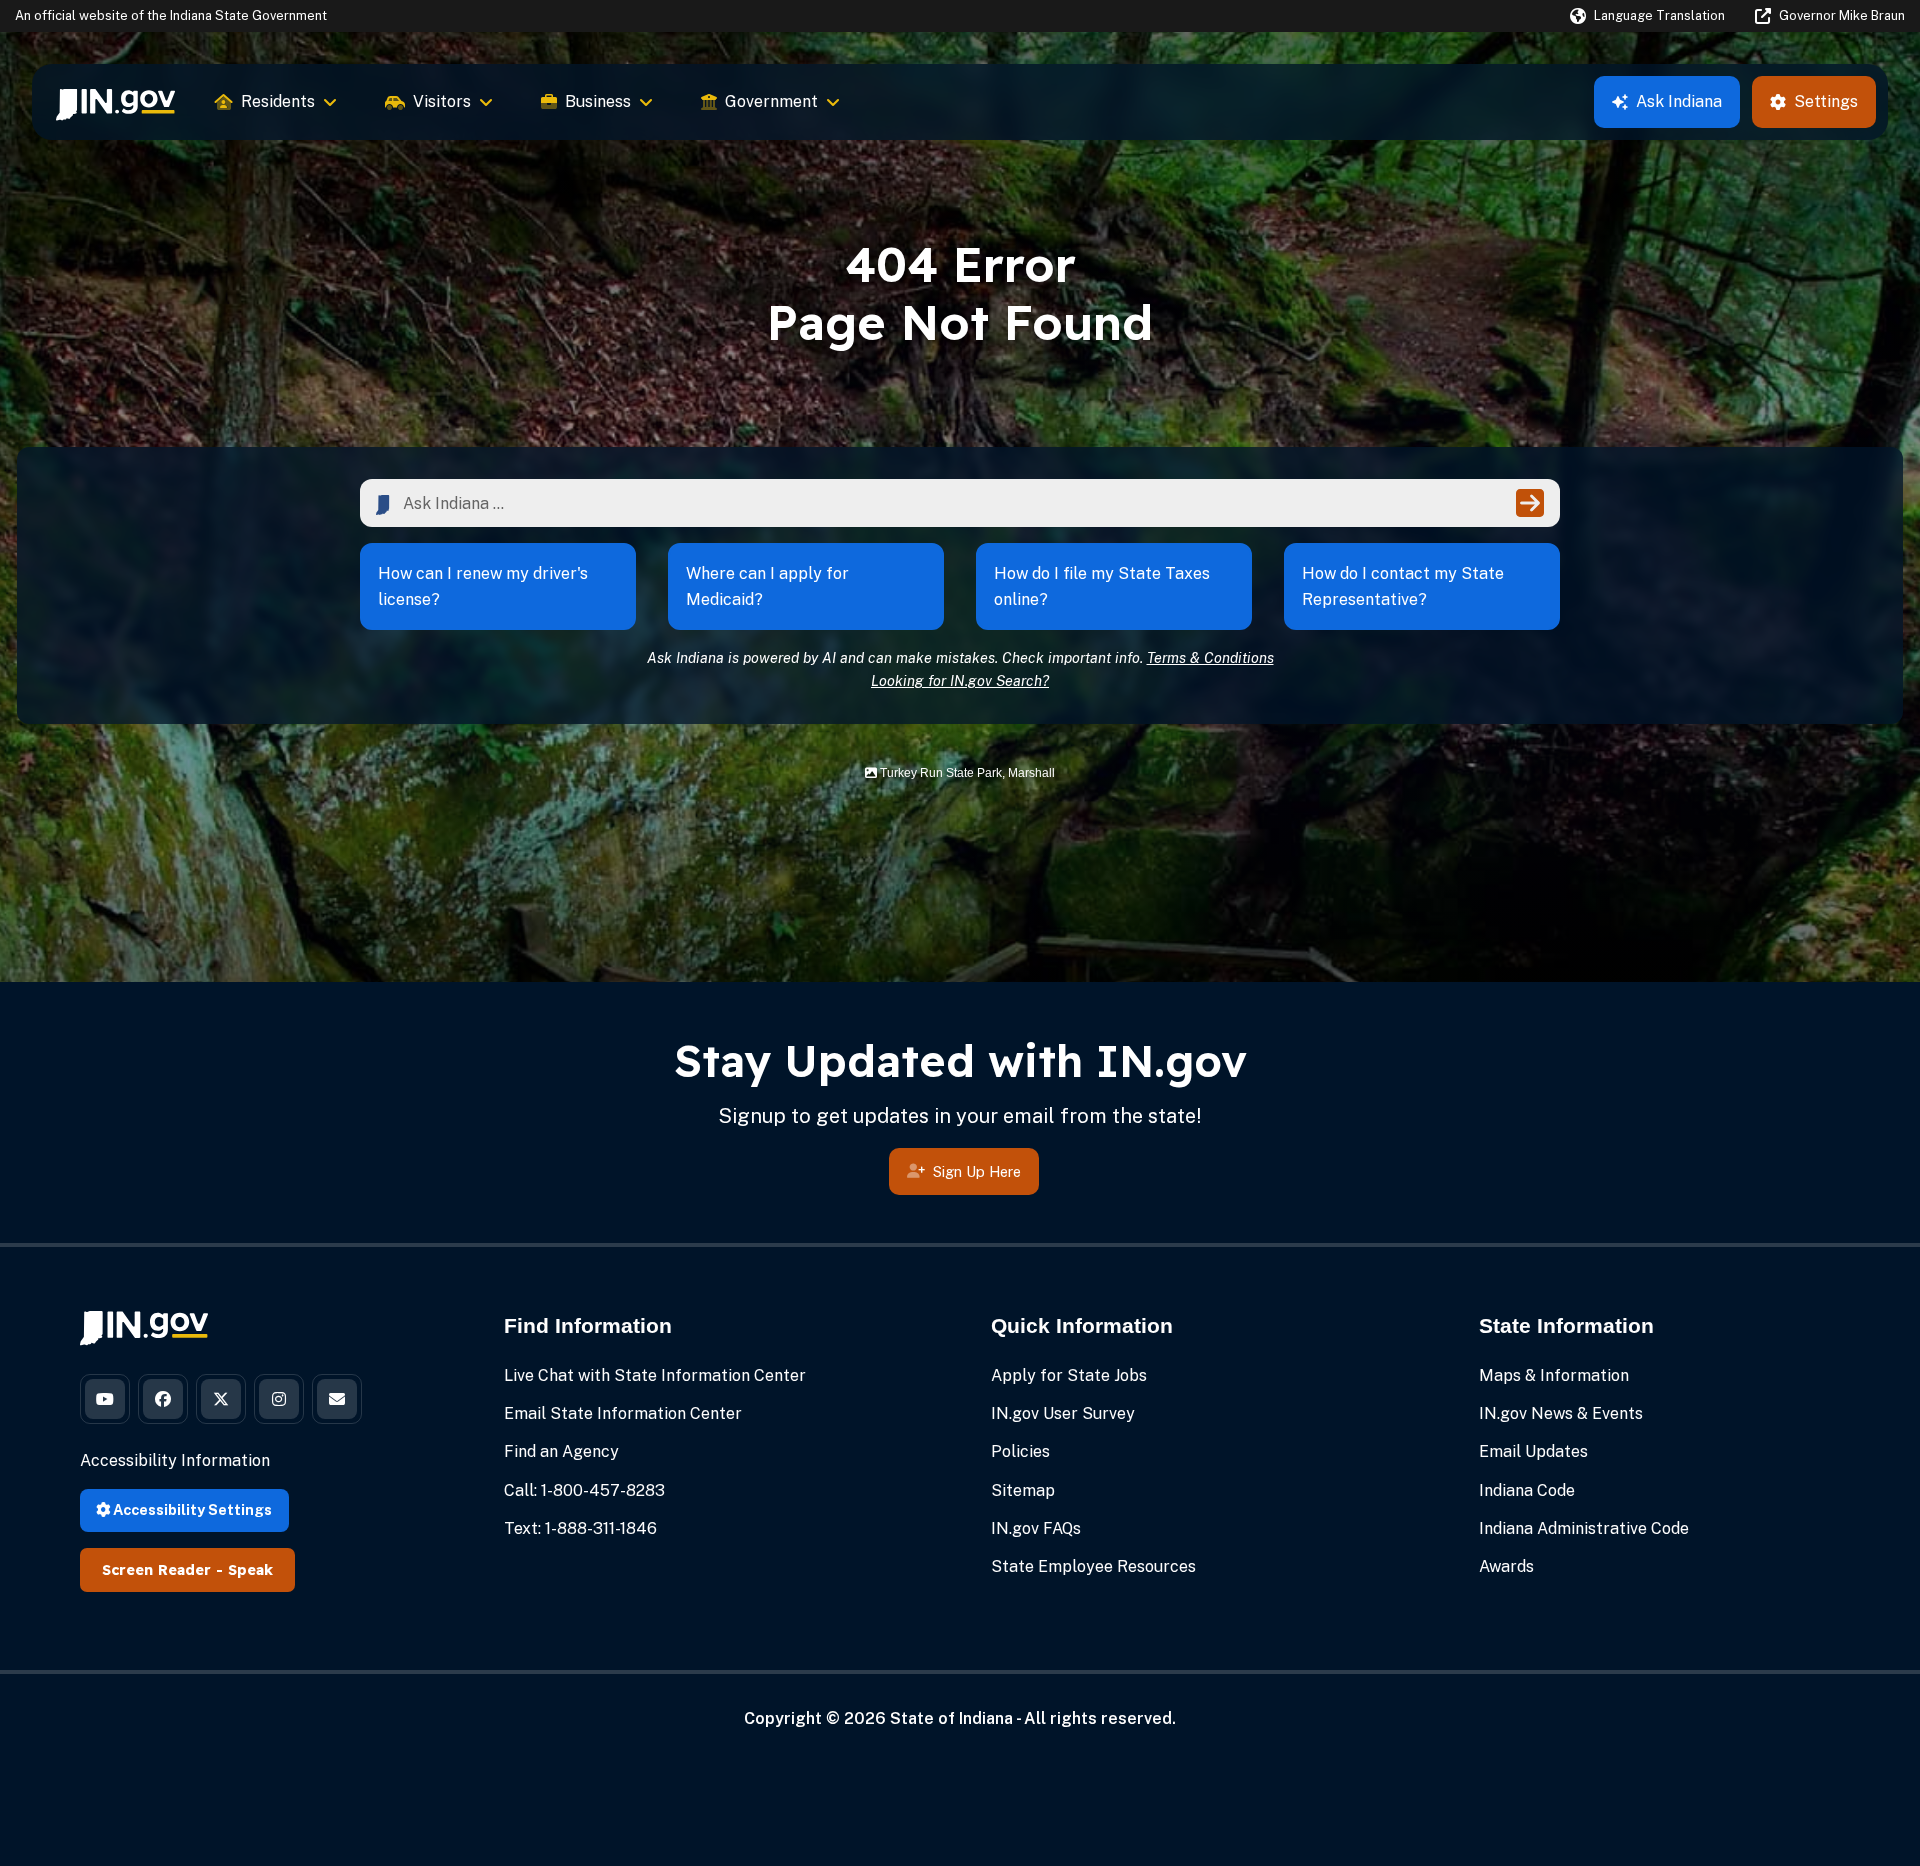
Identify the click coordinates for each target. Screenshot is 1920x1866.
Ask (1679, 101)
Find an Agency (561, 1451)
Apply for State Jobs (1069, 1375)
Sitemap (1023, 1490)
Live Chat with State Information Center (655, 1375)
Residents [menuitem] (278, 101)
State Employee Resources (1093, 1566)
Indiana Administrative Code (1584, 1528)
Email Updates (1533, 1451)
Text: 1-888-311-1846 (580, 1528)
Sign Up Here (977, 1171)
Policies (1020, 1451)
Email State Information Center (623, 1413)
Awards (1506, 1566)
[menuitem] (115, 102)
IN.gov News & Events (1561, 1413)
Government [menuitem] (771, 101)
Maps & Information (1554, 1375)
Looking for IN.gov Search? (960, 680)
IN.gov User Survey (1063, 1413)
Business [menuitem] (598, 101)
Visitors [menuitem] (442, 101)
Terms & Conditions (1210, 657)
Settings (1826, 101)
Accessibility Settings (191, 1509)
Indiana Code (1527, 1490)
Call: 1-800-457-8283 (584, 1490)
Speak (250, 1570)
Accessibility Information (175, 1460)
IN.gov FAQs (1036, 1528)
